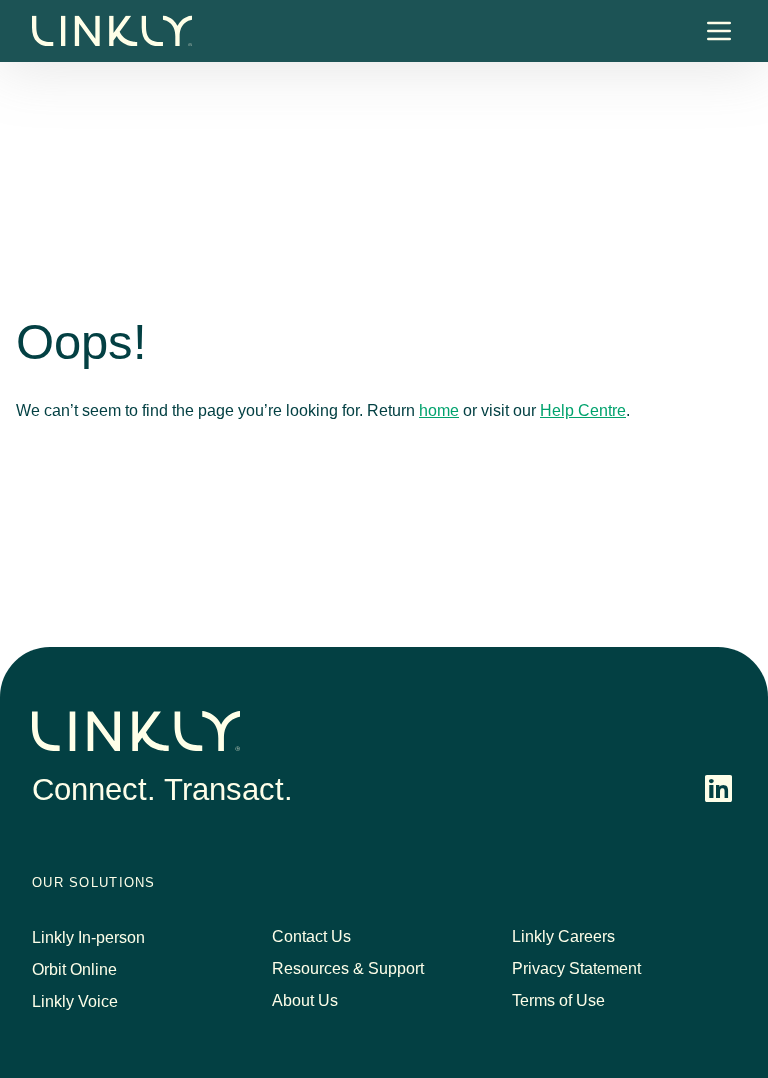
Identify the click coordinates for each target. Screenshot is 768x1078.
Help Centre (583, 410)
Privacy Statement (576, 968)
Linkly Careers (563, 936)
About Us (305, 1000)
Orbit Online (74, 969)
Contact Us (311, 936)
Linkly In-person (88, 937)
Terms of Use (558, 1000)
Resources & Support (348, 968)
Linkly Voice (75, 1001)
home (439, 410)
